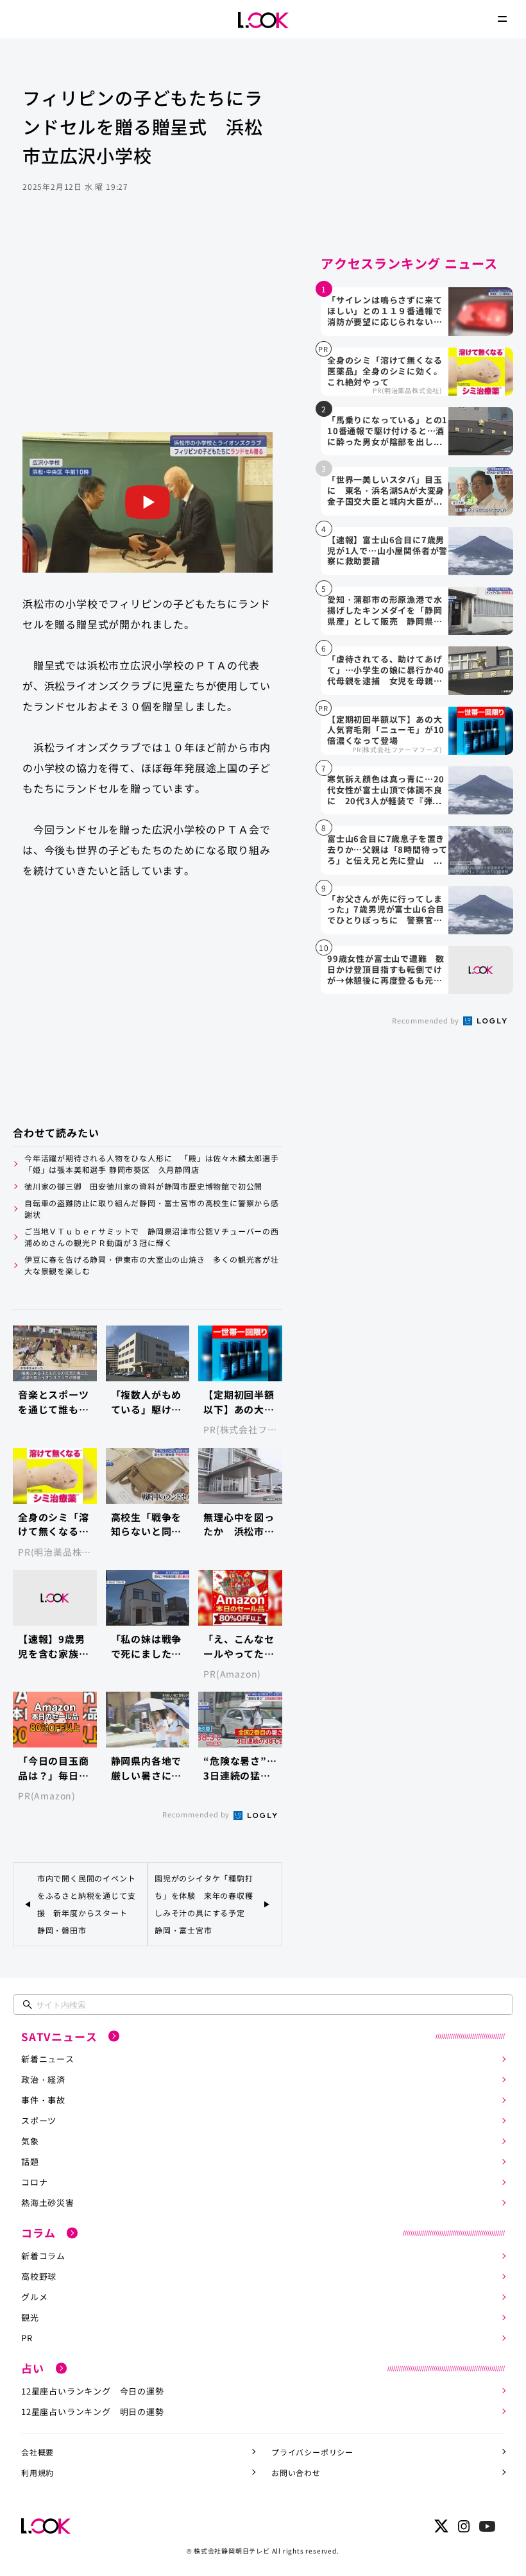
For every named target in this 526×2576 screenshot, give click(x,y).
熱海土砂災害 (48, 2202)
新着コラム (43, 2256)
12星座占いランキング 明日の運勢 (93, 2412)
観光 (30, 2317)
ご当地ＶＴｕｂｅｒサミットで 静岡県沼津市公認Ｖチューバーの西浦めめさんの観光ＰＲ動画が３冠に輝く (152, 1237)
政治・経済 (43, 2079)
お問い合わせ (296, 2472)
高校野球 (39, 2276)
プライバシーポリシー (312, 2452)
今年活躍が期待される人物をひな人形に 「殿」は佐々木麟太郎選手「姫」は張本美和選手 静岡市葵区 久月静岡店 (152, 1164)
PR (27, 2338)
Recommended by (197, 1814)
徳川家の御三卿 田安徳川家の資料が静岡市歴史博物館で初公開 (143, 1186)
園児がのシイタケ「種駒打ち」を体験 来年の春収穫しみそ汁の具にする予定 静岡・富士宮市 (204, 1904)
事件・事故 (43, 2100)
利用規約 (38, 2472)
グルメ (34, 2297)
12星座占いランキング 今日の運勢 (93, 2391)
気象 (30, 2141)
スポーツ (39, 2120)
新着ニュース (48, 2059)
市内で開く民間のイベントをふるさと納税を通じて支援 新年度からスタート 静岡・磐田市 (87, 1904)
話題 (30, 2161)
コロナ (34, 2182)
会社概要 (38, 2452)
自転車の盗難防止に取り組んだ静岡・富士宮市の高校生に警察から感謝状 (152, 1208)
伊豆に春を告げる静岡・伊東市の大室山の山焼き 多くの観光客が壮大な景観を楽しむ (152, 1265)
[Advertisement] (148, 330)
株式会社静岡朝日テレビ (232, 2551)
